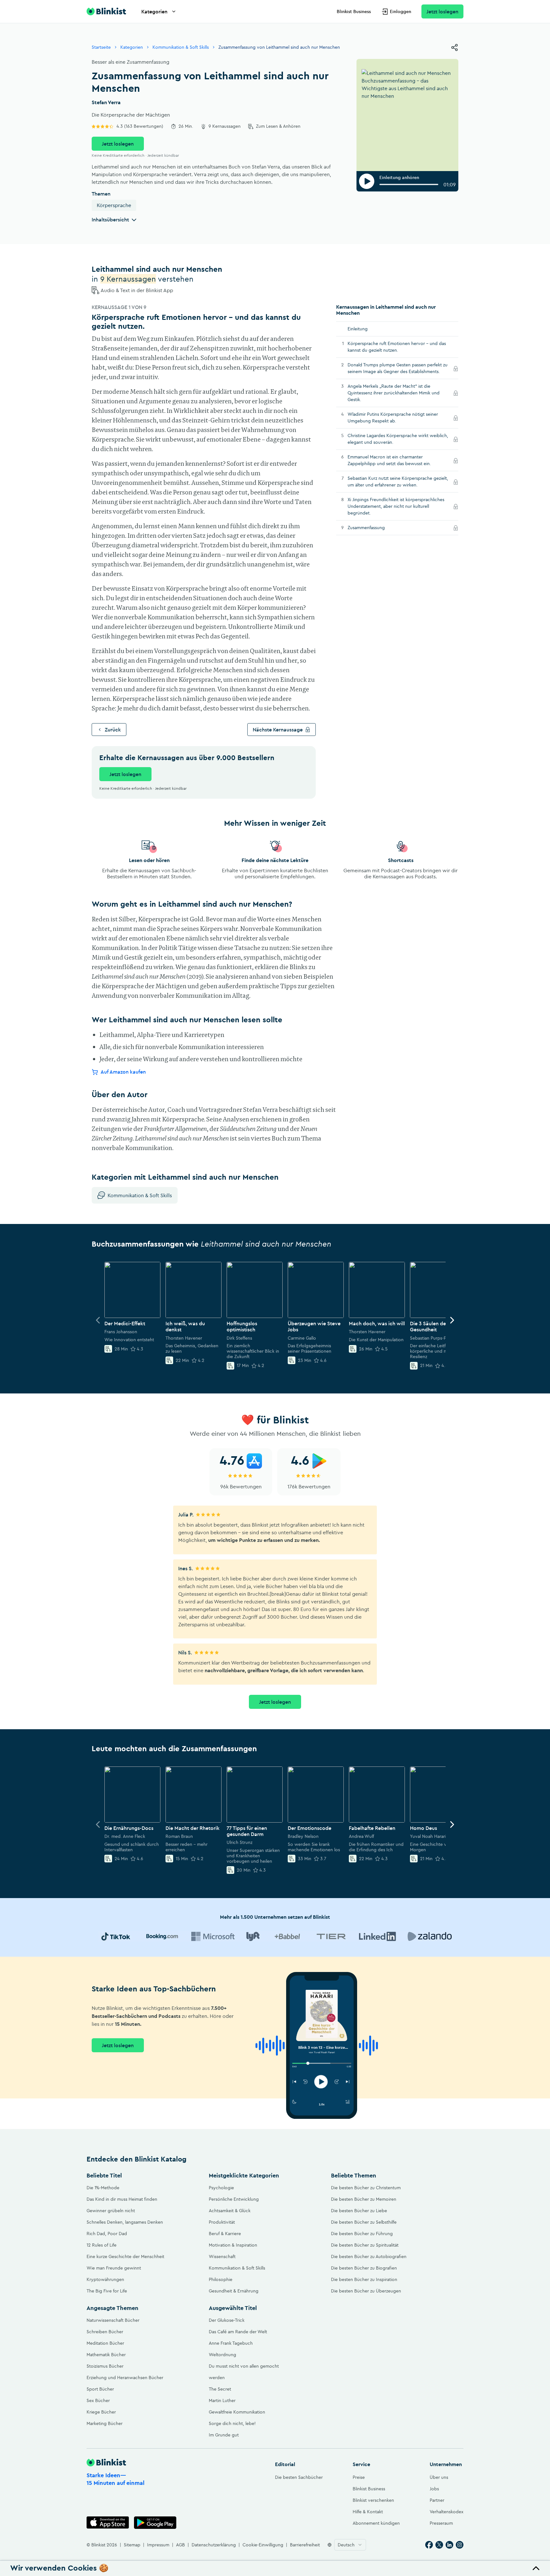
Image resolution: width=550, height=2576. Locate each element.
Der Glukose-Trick (227, 2320)
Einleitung (358, 329)
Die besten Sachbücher (299, 2477)
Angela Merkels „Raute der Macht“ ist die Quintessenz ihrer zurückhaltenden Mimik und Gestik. (394, 393)
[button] (275, 2568)
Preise (359, 2477)
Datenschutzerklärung (214, 2545)
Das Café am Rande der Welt (238, 2332)
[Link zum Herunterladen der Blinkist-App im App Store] (108, 2523)
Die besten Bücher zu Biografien (364, 2268)
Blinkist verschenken (373, 2500)
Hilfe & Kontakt (368, 2512)
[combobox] (350, 2545)
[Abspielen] (367, 181)
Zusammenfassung (375, 528)
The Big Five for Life (107, 2291)
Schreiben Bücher (105, 2332)
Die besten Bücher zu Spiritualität (365, 2245)
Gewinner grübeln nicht (111, 2211)
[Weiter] (452, 1320)
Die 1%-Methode (103, 2188)
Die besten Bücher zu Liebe (359, 2211)
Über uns (439, 2477)
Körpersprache (114, 205)
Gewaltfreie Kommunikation (237, 2412)
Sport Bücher (100, 2389)
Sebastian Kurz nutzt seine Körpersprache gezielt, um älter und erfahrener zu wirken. (398, 482)
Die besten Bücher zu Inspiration (364, 2279)
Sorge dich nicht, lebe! (232, 2423)
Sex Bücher (98, 2400)
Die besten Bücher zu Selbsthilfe (364, 2222)
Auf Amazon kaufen (123, 1072)
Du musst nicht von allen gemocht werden (244, 2372)
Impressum (158, 2545)
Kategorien (154, 11)
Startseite (101, 47)
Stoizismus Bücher (105, 2366)
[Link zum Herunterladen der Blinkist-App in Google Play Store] (155, 2523)
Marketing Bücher (105, 2423)
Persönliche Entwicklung (234, 2199)
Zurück (113, 730)
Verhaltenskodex (447, 2512)
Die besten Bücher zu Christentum (366, 2188)
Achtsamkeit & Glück (230, 2211)
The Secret (220, 2389)
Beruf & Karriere (225, 2234)
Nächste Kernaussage (278, 730)
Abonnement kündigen (376, 2523)
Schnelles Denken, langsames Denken (125, 2222)
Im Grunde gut (224, 2435)
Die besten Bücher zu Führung (362, 2234)
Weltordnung (222, 2355)
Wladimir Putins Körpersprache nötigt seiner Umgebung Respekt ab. (393, 418)
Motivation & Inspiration (233, 2245)
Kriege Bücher (101, 2412)
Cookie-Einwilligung (263, 2545)
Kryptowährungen (105, 2279)
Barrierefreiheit (305, 2545)
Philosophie (221, 2279)
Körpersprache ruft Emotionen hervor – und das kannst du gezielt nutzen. (397, 347)
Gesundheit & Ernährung (234, 2291)
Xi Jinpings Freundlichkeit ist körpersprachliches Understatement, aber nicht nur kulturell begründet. (396, 507)
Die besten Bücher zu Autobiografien (369, 2256)
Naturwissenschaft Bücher (113, 2320)
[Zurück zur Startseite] (106, 11)
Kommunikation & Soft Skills (181, 47)
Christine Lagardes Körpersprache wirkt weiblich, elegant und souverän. (398, 439)
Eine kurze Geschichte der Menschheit (125, 2256)
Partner (437, 2500)
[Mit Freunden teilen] (455, 47)
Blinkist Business (354, 11)
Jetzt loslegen (442, 11)
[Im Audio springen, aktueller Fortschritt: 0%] (409, 184)
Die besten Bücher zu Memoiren (364, 2199)
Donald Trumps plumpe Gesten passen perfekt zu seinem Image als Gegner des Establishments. (398, 368)
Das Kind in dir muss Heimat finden (122, 2199)
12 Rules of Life (102, 2245)
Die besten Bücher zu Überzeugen (366, 2291)
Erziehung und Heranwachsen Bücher (125, 2378)
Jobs (434, 2489)
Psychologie (221, 2188)
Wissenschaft (222, 2256)
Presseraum (441, 2523)
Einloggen (401, 11)
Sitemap (132, 2545)
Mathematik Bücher (106, 2355)
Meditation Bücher (105, 2343)
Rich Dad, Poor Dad (107, 2234)
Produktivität (222, 2222)
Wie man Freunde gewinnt (114, 2268)
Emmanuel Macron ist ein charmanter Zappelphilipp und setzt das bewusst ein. (398, 461)
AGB (180, 2545)
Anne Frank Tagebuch (231, 2343)
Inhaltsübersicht (110, 219)
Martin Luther (222, 2400)
